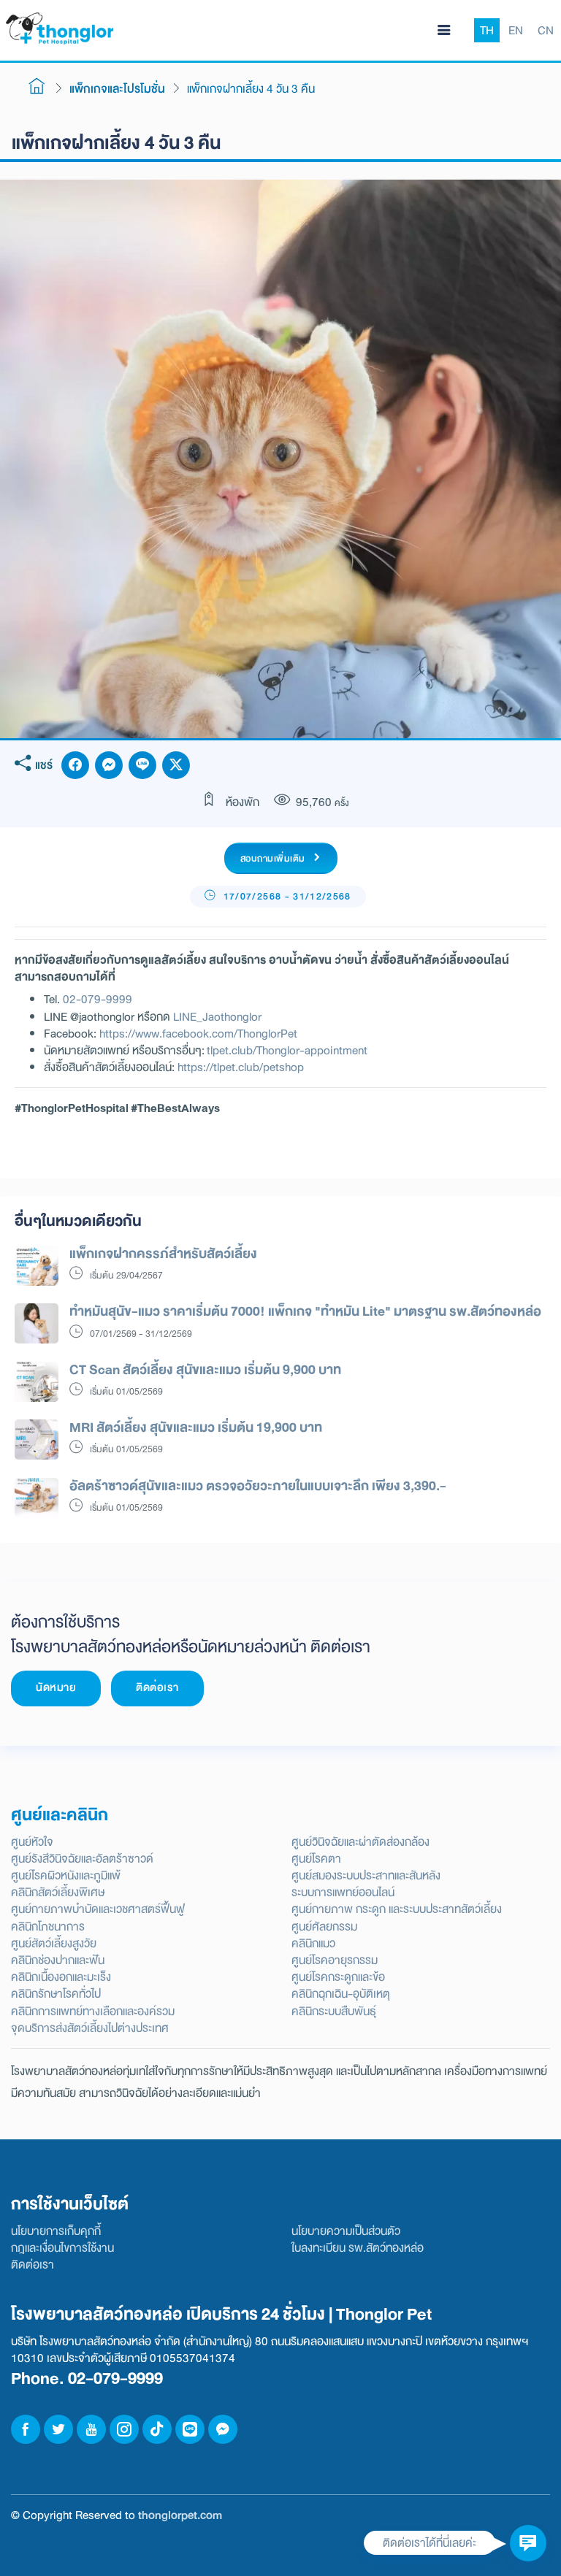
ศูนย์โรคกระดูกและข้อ (338, 1977)
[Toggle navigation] (444, 31)
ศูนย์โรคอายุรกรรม (335, 1960)
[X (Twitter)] (176, 765)
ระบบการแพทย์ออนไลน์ (343, 1892)
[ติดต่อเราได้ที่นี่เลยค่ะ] (528, 2543)
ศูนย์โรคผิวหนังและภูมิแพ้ (66, 1875)
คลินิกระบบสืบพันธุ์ (334, 2011)
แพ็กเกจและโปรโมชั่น (117, 89)
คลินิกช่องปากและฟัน (58, 1960)
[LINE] (142, 765)
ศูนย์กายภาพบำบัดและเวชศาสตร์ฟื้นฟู (98, 1909)
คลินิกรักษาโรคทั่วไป (56, 1994)
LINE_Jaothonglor (217, 1017)
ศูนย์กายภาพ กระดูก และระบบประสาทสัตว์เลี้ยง (397, 1909)
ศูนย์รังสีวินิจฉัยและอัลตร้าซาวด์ (82, 1859)
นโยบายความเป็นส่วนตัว (346, 2231)
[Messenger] (109, 765)
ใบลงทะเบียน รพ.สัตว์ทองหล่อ (358, 2248)
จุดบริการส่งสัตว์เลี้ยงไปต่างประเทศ (90, 2028)
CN (546, 30)
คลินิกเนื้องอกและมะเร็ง (61, 1977)
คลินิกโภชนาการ (48, 1927)
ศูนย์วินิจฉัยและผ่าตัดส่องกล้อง (360, 1842)
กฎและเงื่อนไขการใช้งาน (62, 2248)
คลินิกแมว (313, 1943)
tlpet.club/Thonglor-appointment (287, 1050)
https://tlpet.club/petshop (241, 1067)
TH (487, 30)
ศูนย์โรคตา (316, 1859)
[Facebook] (75, 765)
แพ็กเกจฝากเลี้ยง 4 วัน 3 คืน (251, 89)
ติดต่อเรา (157, 1688)
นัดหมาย (56, 1688)
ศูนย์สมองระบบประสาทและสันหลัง (366, 1875)
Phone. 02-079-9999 (87, 2378)
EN (516, 30)
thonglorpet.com (180, 2515)
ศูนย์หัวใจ (32, 1842)
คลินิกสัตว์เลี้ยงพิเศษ (58, 1892)
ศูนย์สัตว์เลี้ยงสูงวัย (54, 1943)
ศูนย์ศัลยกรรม (324, 1927)
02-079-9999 (98, 999)
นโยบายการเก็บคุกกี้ (56, 2231)
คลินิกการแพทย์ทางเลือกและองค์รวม (93, 2011)
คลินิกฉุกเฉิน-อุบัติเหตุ (341, 1994)
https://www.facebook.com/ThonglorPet (198, 1034)
